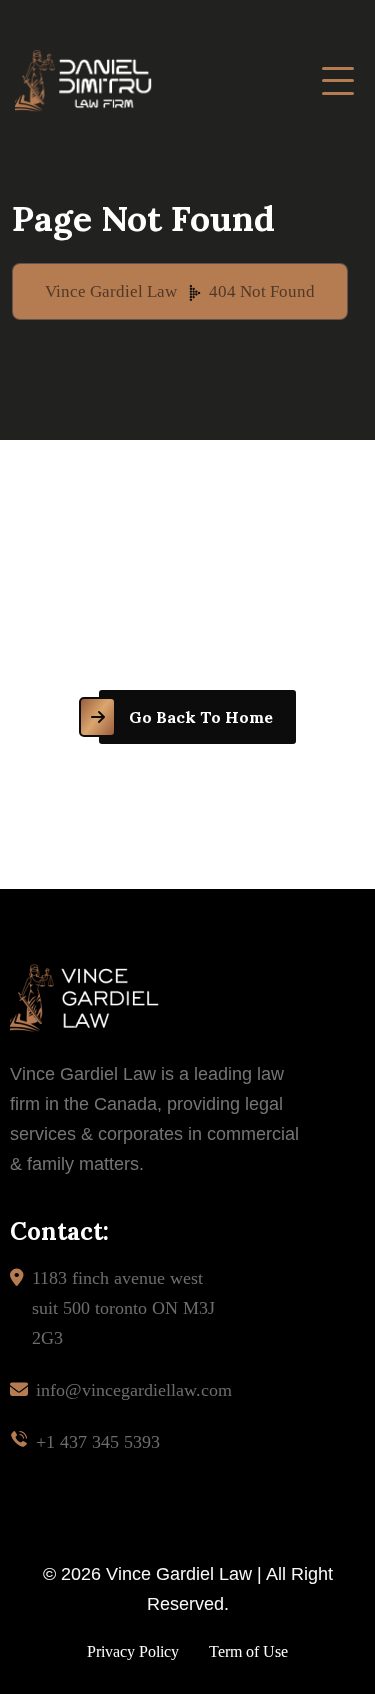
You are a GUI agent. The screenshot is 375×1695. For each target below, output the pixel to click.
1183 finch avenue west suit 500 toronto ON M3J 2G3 (123, 1308)
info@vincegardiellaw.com (134, 1390)
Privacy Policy (133, 1651)
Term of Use (248, 1651)
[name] (338, 81)
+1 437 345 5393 (98, 1442)
